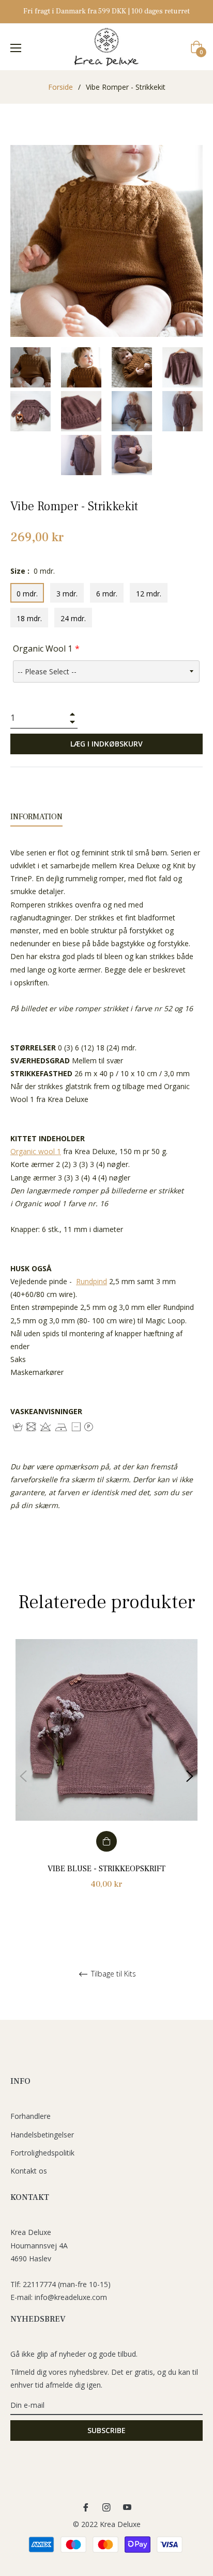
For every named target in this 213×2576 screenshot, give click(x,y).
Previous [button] (23, 1776)
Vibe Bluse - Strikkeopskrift (106, 1869)
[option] (106, 1776)
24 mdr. (73, 618)
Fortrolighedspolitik (42, 2153)
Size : (33, 571)
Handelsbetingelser (42, 2135)
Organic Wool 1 (43, 649)
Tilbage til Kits (112, 1974)
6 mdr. (107, 594)
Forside (60, 87)
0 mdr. (27, 594)
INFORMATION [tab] (36, 817)
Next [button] (190, 1776)
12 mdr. (149, 594)
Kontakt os (29, 2171)
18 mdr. (29, 618)
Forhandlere (31, 2116)
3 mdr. (67, 594)
